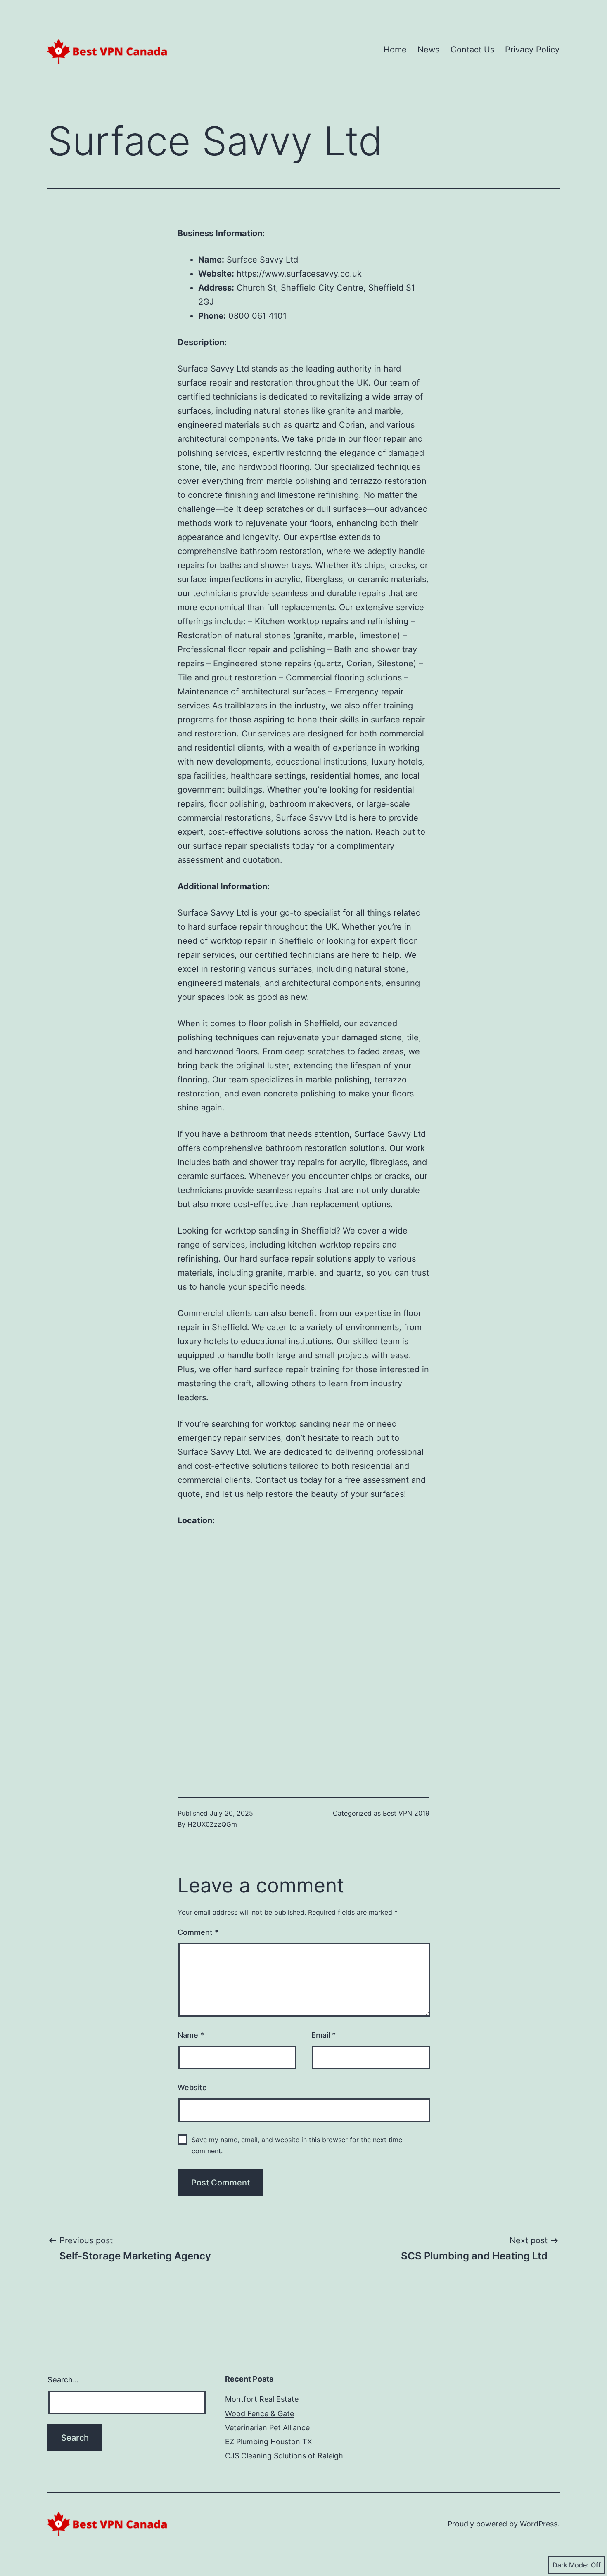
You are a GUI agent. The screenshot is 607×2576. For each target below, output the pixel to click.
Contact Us (472, 50)
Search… (63, 2380)
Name (191, 2035)
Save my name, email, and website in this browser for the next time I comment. (299, 2145)
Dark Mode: (571, 2565)
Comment (198, 1932)
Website (192, 2087)
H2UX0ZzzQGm (212, 1824)
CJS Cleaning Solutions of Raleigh (284, 2456)
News (428, 50)
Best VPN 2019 (406, 1813)
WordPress (539, 2524)
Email (324, 2035)
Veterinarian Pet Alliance (267, 2428)
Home (395, 50)
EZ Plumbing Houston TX (269, 2442)
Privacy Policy (532, 50)
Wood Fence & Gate (260, 2414)
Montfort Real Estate (262, 2399)
